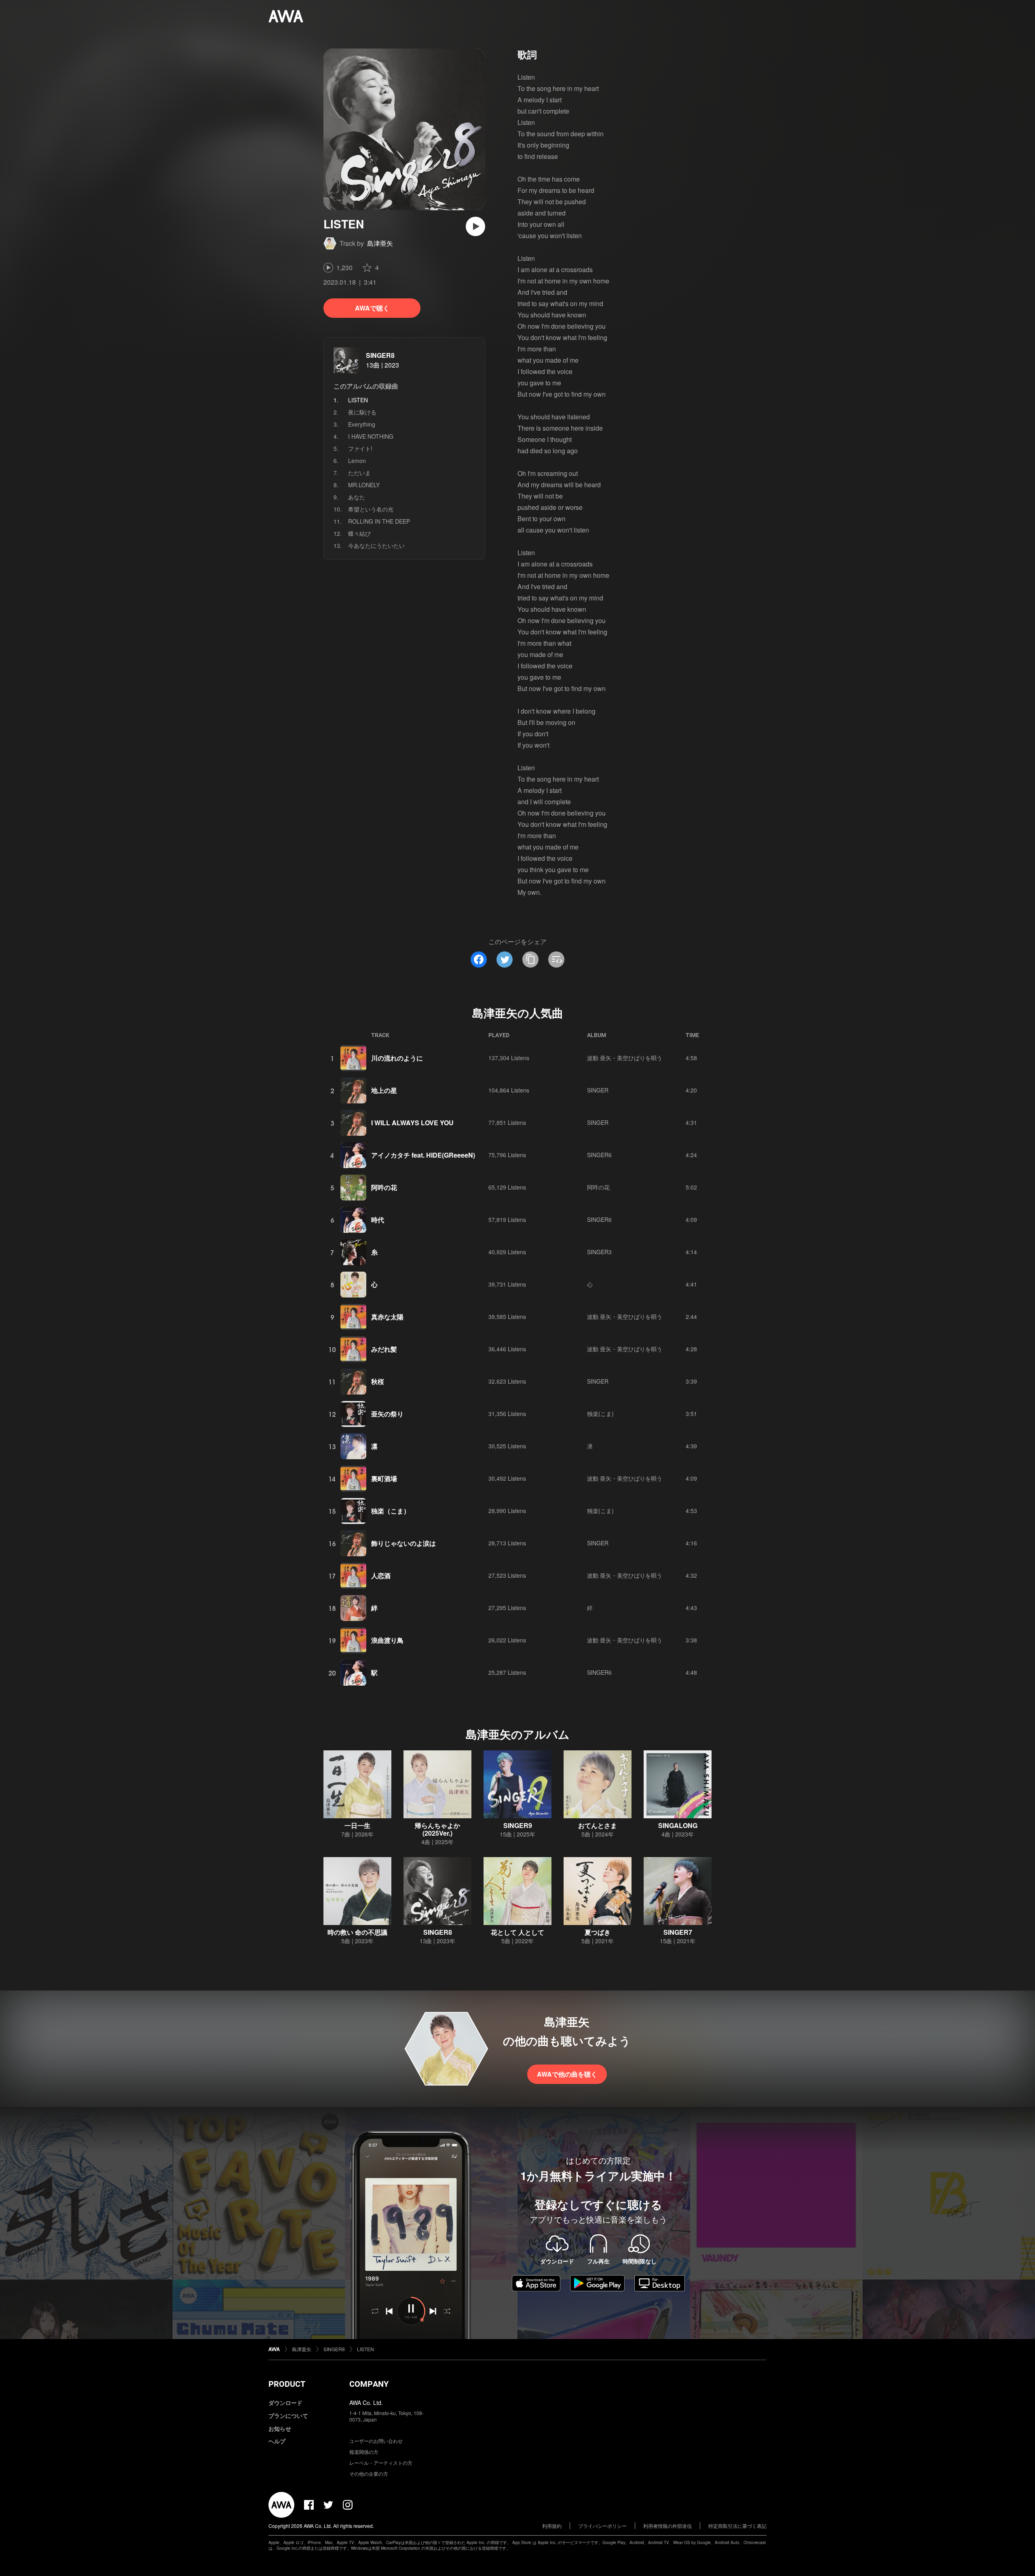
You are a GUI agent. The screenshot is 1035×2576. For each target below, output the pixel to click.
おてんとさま (598, 1825)
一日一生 (357, 1825)
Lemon (357, 461)
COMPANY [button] (369, 2384)
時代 (378, 1220)
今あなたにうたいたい (376, 545)
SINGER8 (380, 355)
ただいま (359, 473)
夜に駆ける (362, 412)
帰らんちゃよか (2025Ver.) (437, 1829)
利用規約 (552, 2526)
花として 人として (517, 1932)
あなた (357, 497)
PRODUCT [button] (287, 2384)
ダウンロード (285, 2403)
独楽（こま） (391, 1511)
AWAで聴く (372, 308)
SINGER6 (599, 1155)
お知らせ (280, 2428)
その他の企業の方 (369, 2474)
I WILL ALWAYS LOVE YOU (412, 1123)
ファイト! (360, 448)
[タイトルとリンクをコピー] (530, 959)
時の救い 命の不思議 (357, 1932)
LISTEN (365, 2349)
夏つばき (598, 1932)
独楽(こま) (600, 1414)
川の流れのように (397, 1058)
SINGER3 (599, 1252)
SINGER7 (678, 1932)
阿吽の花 (384, 1187)
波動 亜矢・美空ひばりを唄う (625, 1058)
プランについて (288, 2415)
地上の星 (384, 1090)
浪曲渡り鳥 (387, 1640)
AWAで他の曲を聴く (567, 2074)
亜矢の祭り (387, 1414)
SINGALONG (678, 1825)
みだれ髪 (384, 1349)
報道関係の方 (364, 2452)
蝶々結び (359, 533)
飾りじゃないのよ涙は (403, 1543)
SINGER (598, 1090)
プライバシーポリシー (602, 2526)
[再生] (475, 226)
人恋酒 (381, 1575)
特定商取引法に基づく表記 (737, 2526)
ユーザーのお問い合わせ (376, 2441)
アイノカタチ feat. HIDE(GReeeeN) (423, 1155)
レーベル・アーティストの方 (381, 2463)
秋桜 (378, 1381)
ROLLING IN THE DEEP (379, 521)
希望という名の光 (371, 509)
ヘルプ (277, 2441)
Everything (362, 424)
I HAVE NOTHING (371, 436)
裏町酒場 (384, 1478)
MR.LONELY (364, 485)
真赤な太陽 (387, 1317)
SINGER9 (518, 1825)
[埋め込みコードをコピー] (556, 959)
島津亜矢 (380, 243)
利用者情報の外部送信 (667, 2526)
